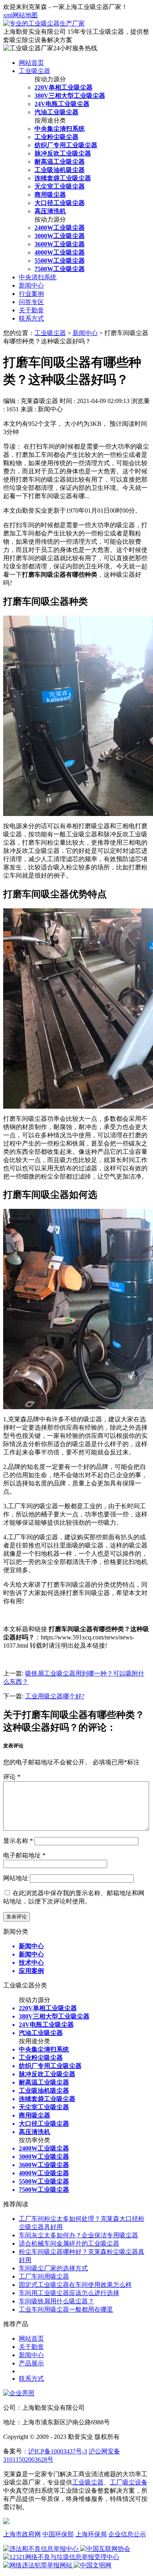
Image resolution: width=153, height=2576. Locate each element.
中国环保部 (58, 2534)
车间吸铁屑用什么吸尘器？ (56, 2301)
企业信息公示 (127, 2534)
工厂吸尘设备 (129, 2482)
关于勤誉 (31, 310)
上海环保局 (91, 2534)
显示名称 (18, 1841)
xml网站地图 (20, 15)
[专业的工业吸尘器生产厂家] (44, 23)
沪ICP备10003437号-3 (58, 2451)
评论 (12, 1777)
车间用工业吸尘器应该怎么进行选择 (69, 2293)
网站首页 (31, 63)
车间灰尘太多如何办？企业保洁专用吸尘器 (78, 2235)
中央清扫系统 (38, 277)
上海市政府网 (22, 2534)
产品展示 (31, 2363)
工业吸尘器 (35, 71)
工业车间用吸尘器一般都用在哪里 (66, 2309)
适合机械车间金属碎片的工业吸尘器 (69, 2243)
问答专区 (31, 302)
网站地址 (16, 1878)
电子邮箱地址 (24, 1855)
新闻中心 (31, 285)
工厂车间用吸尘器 (44, 2276)
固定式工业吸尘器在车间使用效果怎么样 (75, 2285)
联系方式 (31, 318)
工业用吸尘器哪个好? (55, 1696)
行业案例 (31, 294)
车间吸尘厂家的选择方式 (53, 2268)
